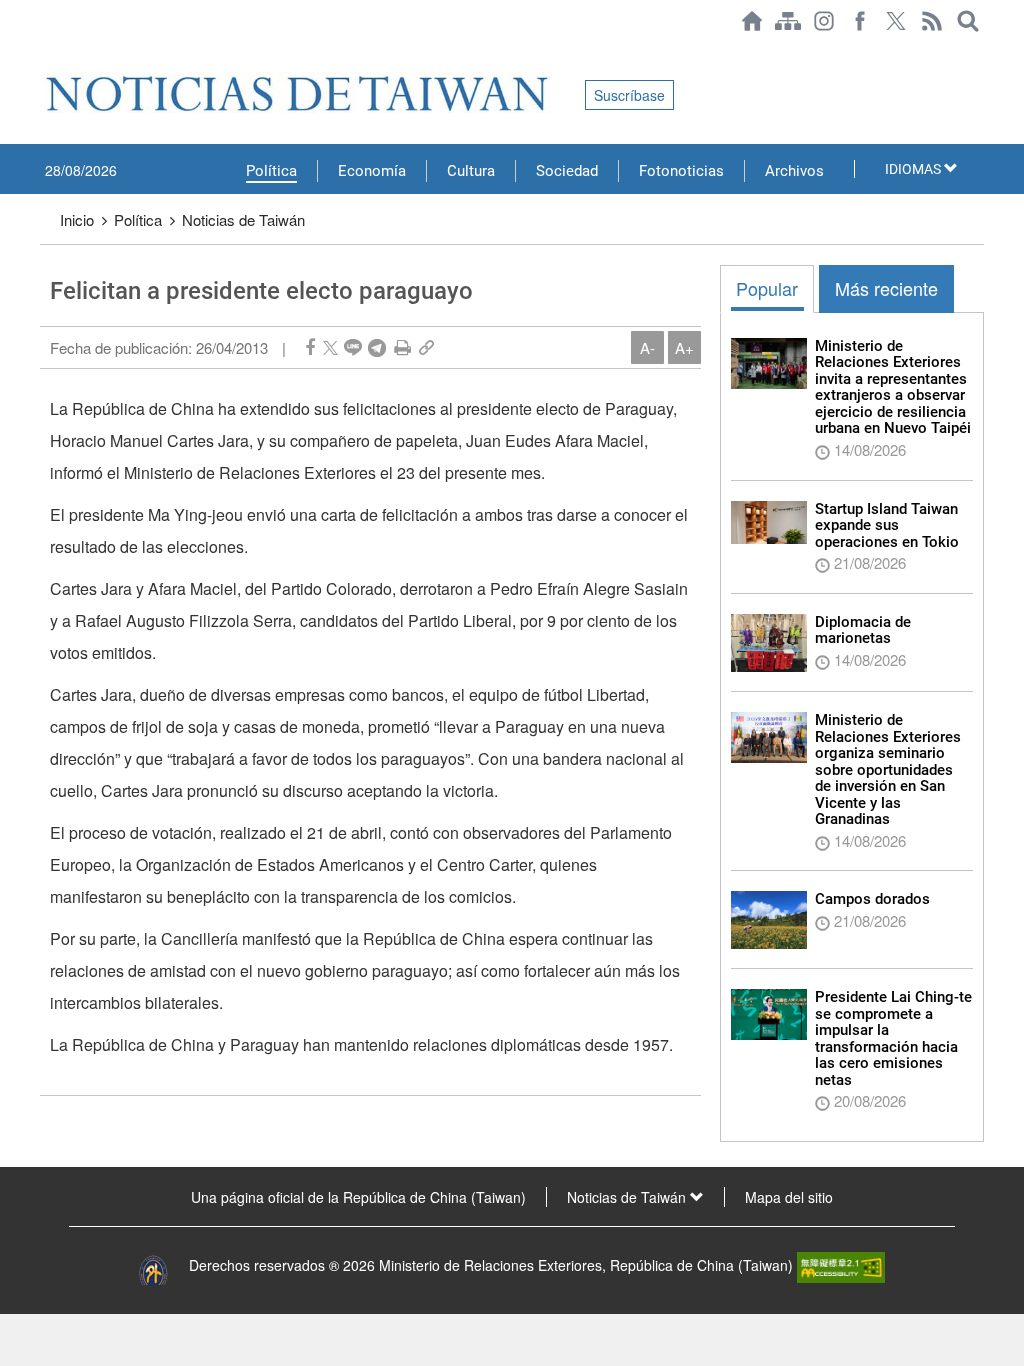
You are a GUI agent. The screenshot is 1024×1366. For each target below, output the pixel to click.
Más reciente (886, 288)
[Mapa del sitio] (788, 21)
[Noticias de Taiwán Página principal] (752, 21)
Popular (767, 288)
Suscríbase (629, 95)
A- (647, 347)
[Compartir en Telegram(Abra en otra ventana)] (377, 347)
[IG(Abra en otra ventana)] (824, 21)
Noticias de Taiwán (243, 219)
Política (271, 171)
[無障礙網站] (841, 1265)
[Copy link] (426, 347)
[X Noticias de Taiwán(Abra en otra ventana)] (896, 21)
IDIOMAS (914, 169)
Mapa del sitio (789, 1197)
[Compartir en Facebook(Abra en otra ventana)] (310, 347)
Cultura (471, 171)
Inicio (77, 219)
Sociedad (567, 171)
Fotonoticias (681, 171)
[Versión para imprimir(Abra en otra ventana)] (402, 347)
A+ (684, 347)
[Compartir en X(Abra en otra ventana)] (330, 347)
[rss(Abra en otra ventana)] (932, 21)
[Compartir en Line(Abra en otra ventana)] (353, 347)
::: (46, 52)
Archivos (794, 171)
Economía (372, 171)
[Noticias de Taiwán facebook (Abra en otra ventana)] (860, 21)
